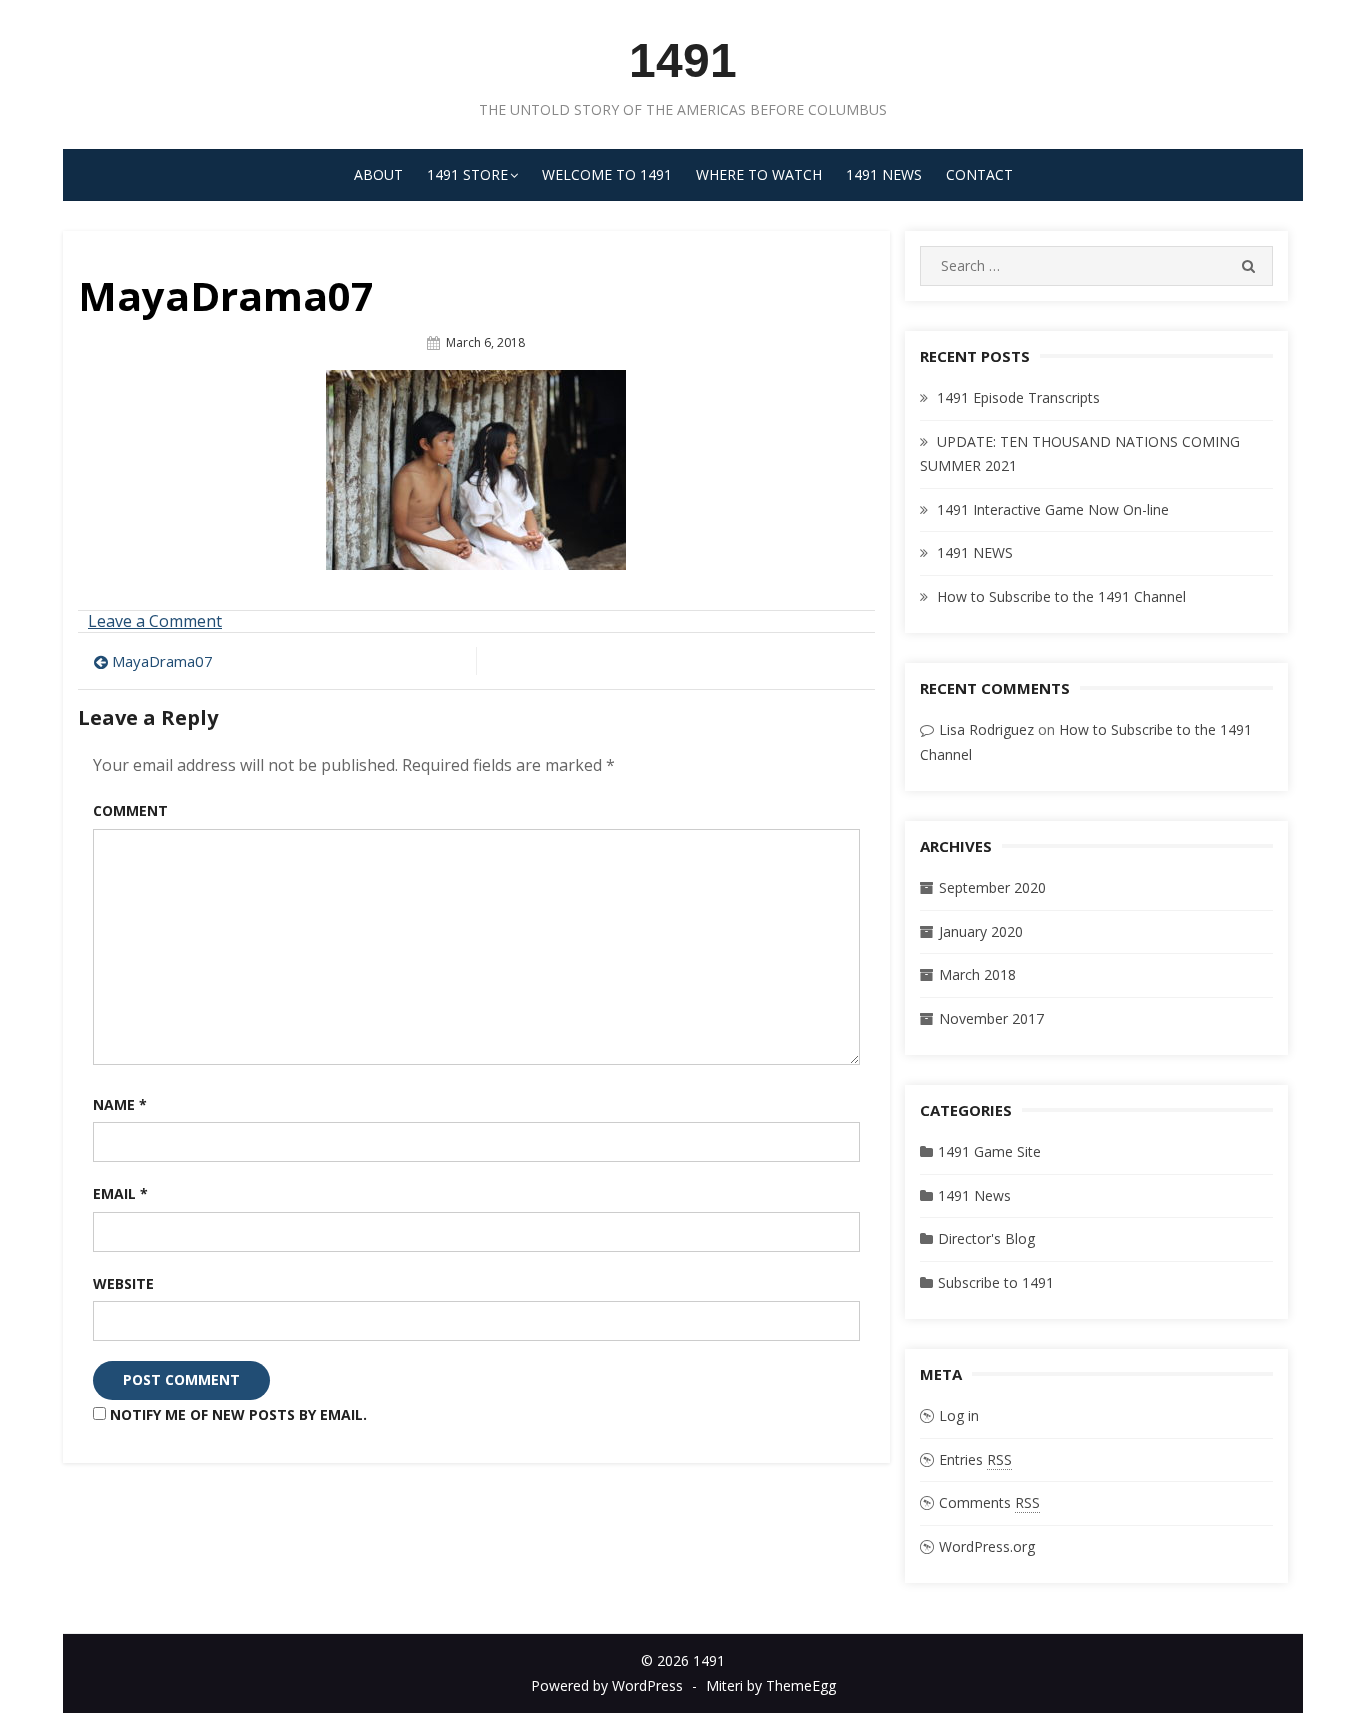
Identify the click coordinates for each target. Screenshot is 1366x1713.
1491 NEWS (975, 552)
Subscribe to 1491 (996, 1282)
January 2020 (981, 931)
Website (123, 1283)
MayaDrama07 (162, 661)
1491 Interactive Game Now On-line (1053, 509)
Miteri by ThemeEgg (771, 1685)
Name (120, 1104)
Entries (975, 1459)
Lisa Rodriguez (986, 729)
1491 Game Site (989, 1151)
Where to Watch (759, 174)
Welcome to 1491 (607, 174)
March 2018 (977, 974)
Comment (130, 810)
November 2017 (991, 1018)
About (378, 174)
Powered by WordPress (607, 1685)
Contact (979, 174)
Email (120, 1193)
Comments (989, 1502)
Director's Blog (986, 1238)
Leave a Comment (155, 621)
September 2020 (992, 887)
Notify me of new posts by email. (238, 1414)
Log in (959, 1415)
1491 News (884, 174)
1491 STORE (467, 174)
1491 (683, 60)
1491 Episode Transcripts (1018, 397)
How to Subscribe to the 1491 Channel (1061, 596)
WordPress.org (987, 1546)
